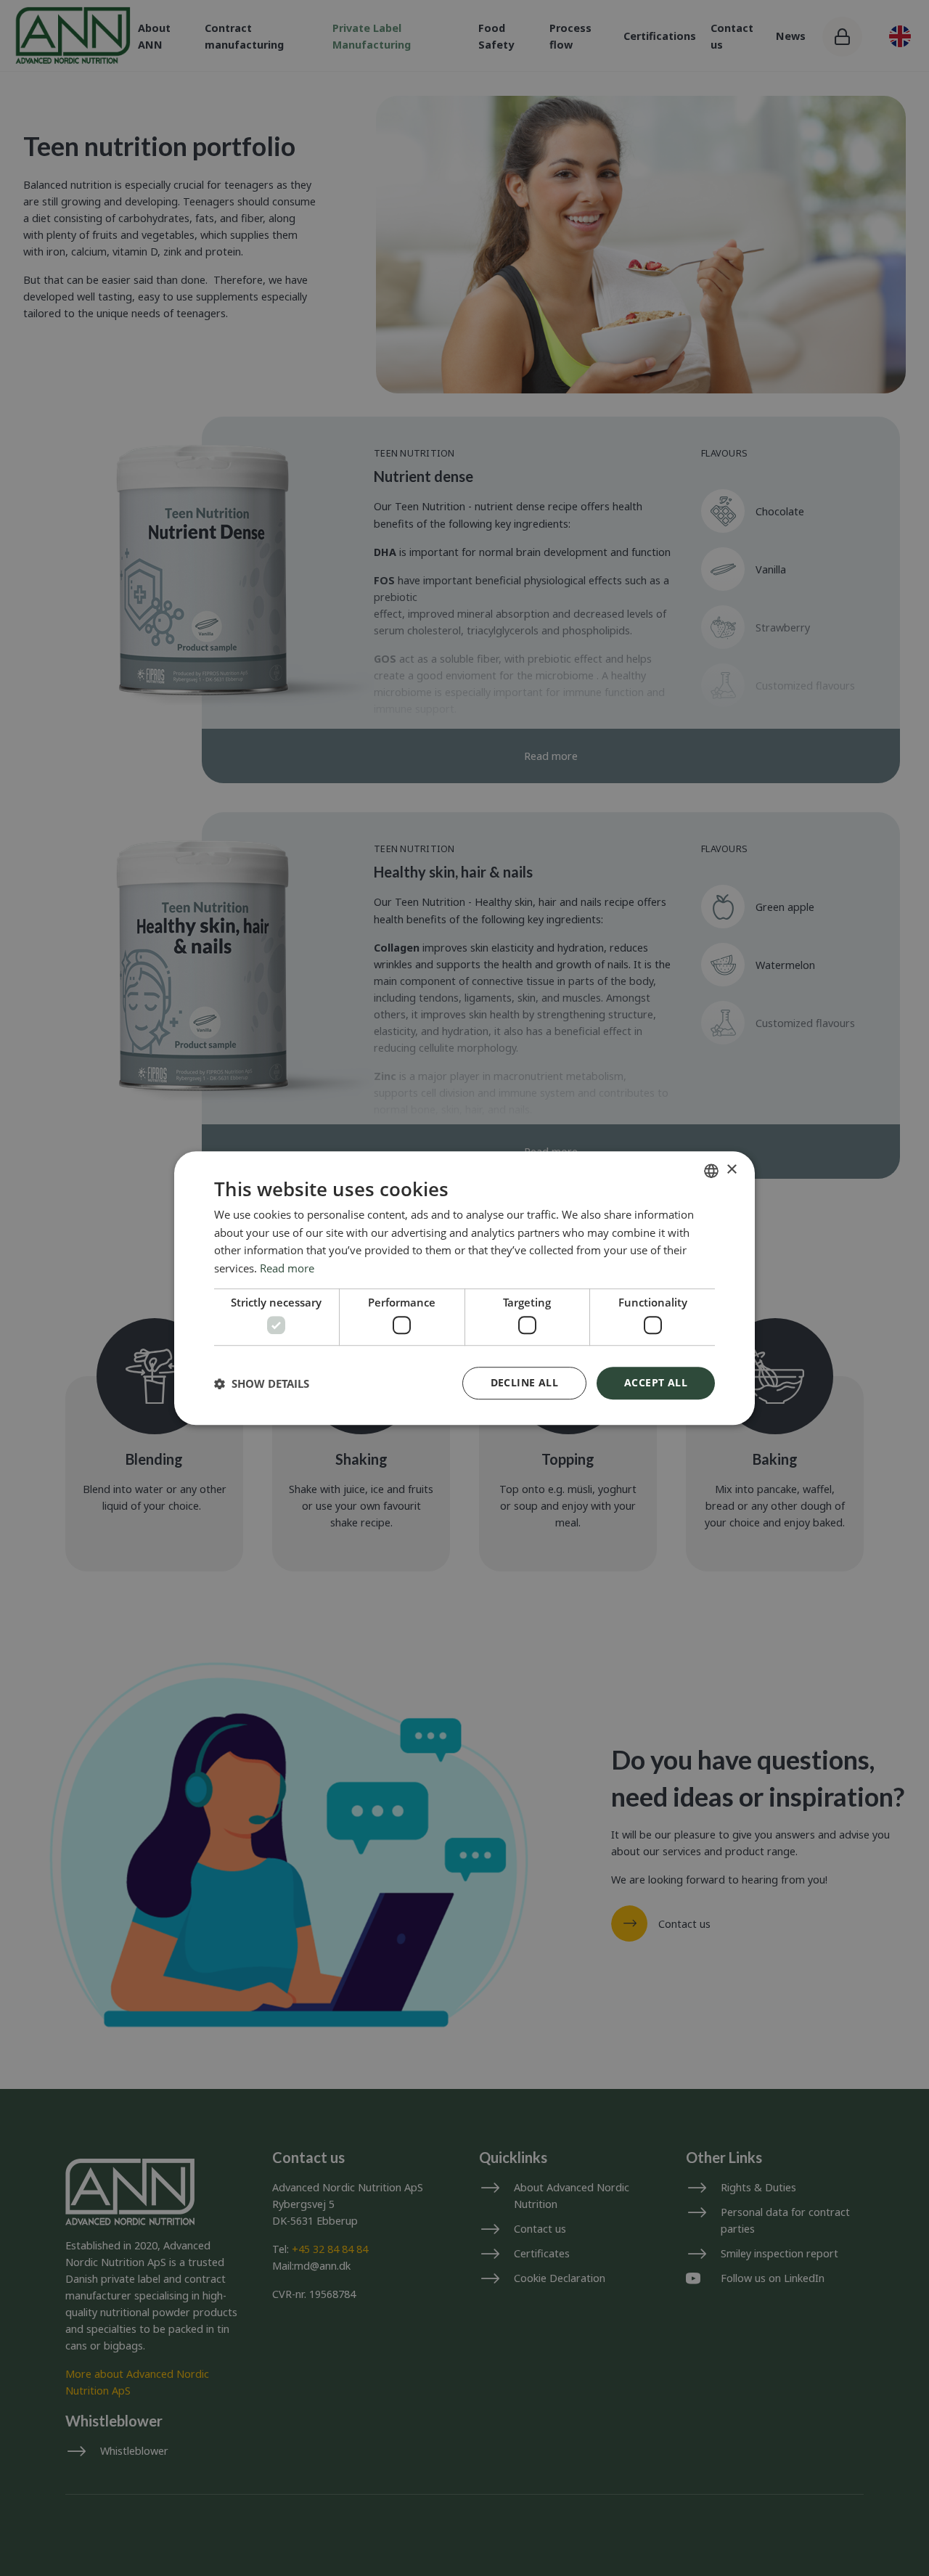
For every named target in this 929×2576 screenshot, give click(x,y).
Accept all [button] (656, 1382)
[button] (262, 1383)
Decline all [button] (524, 1382)
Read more (287, 1268)
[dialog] (464, 1288)
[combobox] (711, 1171)
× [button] (731, 1170)
